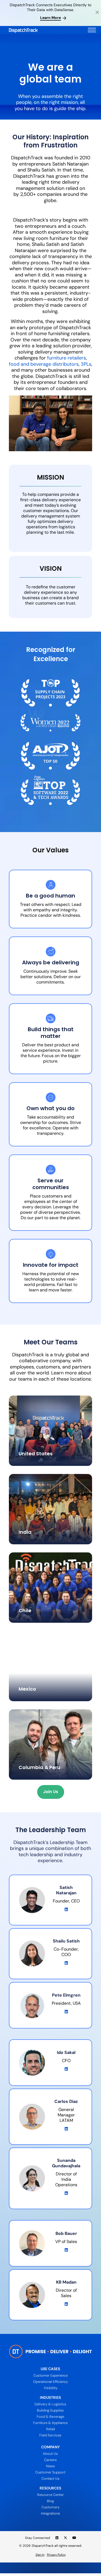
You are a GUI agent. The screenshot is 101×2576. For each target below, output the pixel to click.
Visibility (50, 2388)
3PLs (86, 364)
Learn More (50, 18)
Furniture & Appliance (50, 2423)
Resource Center (50, 2495)
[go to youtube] (74, 2538)
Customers (50, 2507)
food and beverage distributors (44, 364)
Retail (50, 2429)
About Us (50, 2454)
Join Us (51, 1792)
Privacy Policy (56, 2555)
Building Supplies (50, 2410)
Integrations (50, 2513)
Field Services (50, 2435)
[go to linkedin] (57, 2538)
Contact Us (50, 2478)
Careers (50, 2460)
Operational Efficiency (50, 2382)
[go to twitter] (65, 2538)
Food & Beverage (50, 2417)
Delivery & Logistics (50, 2404)
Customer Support (50, 2472)
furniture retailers (67, 358)
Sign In (40, 2555)
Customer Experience (50, 2375)
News (50, 2466)
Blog (50, 2501)
